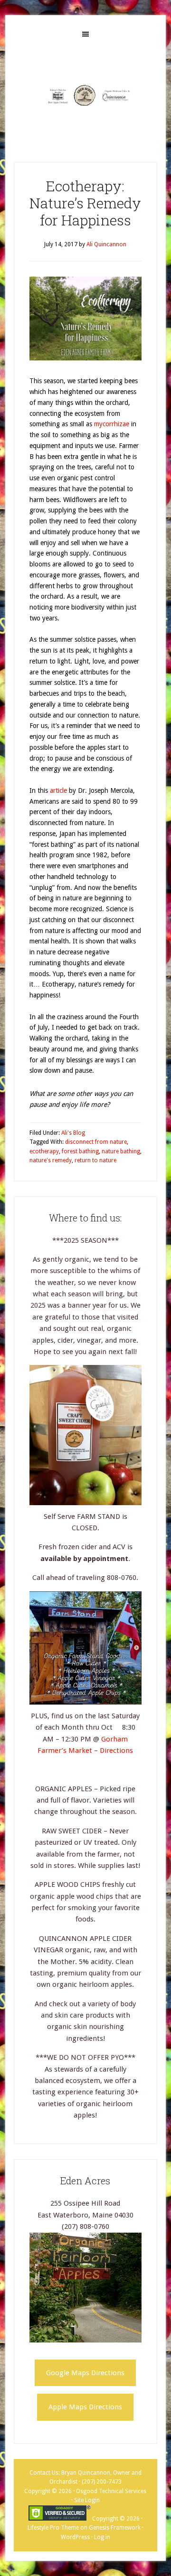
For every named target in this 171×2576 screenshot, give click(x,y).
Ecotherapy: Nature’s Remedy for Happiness (85, 203)
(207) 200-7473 (102, 2482)
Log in (102, 2537)
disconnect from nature (96, 1142)
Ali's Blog (73, 1133)
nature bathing (121, 1151)
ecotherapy (44, 1151)
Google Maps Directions (85, 2373)
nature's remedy (51, 1160)
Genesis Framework (115, 2528)
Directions (116, 1750)
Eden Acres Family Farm (85, 95)
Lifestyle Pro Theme (53, 2528)
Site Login (87, 2500)
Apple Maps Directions (85, 2407)
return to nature (95, 1160)
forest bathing (80, 1151)
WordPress (75, 2537)
